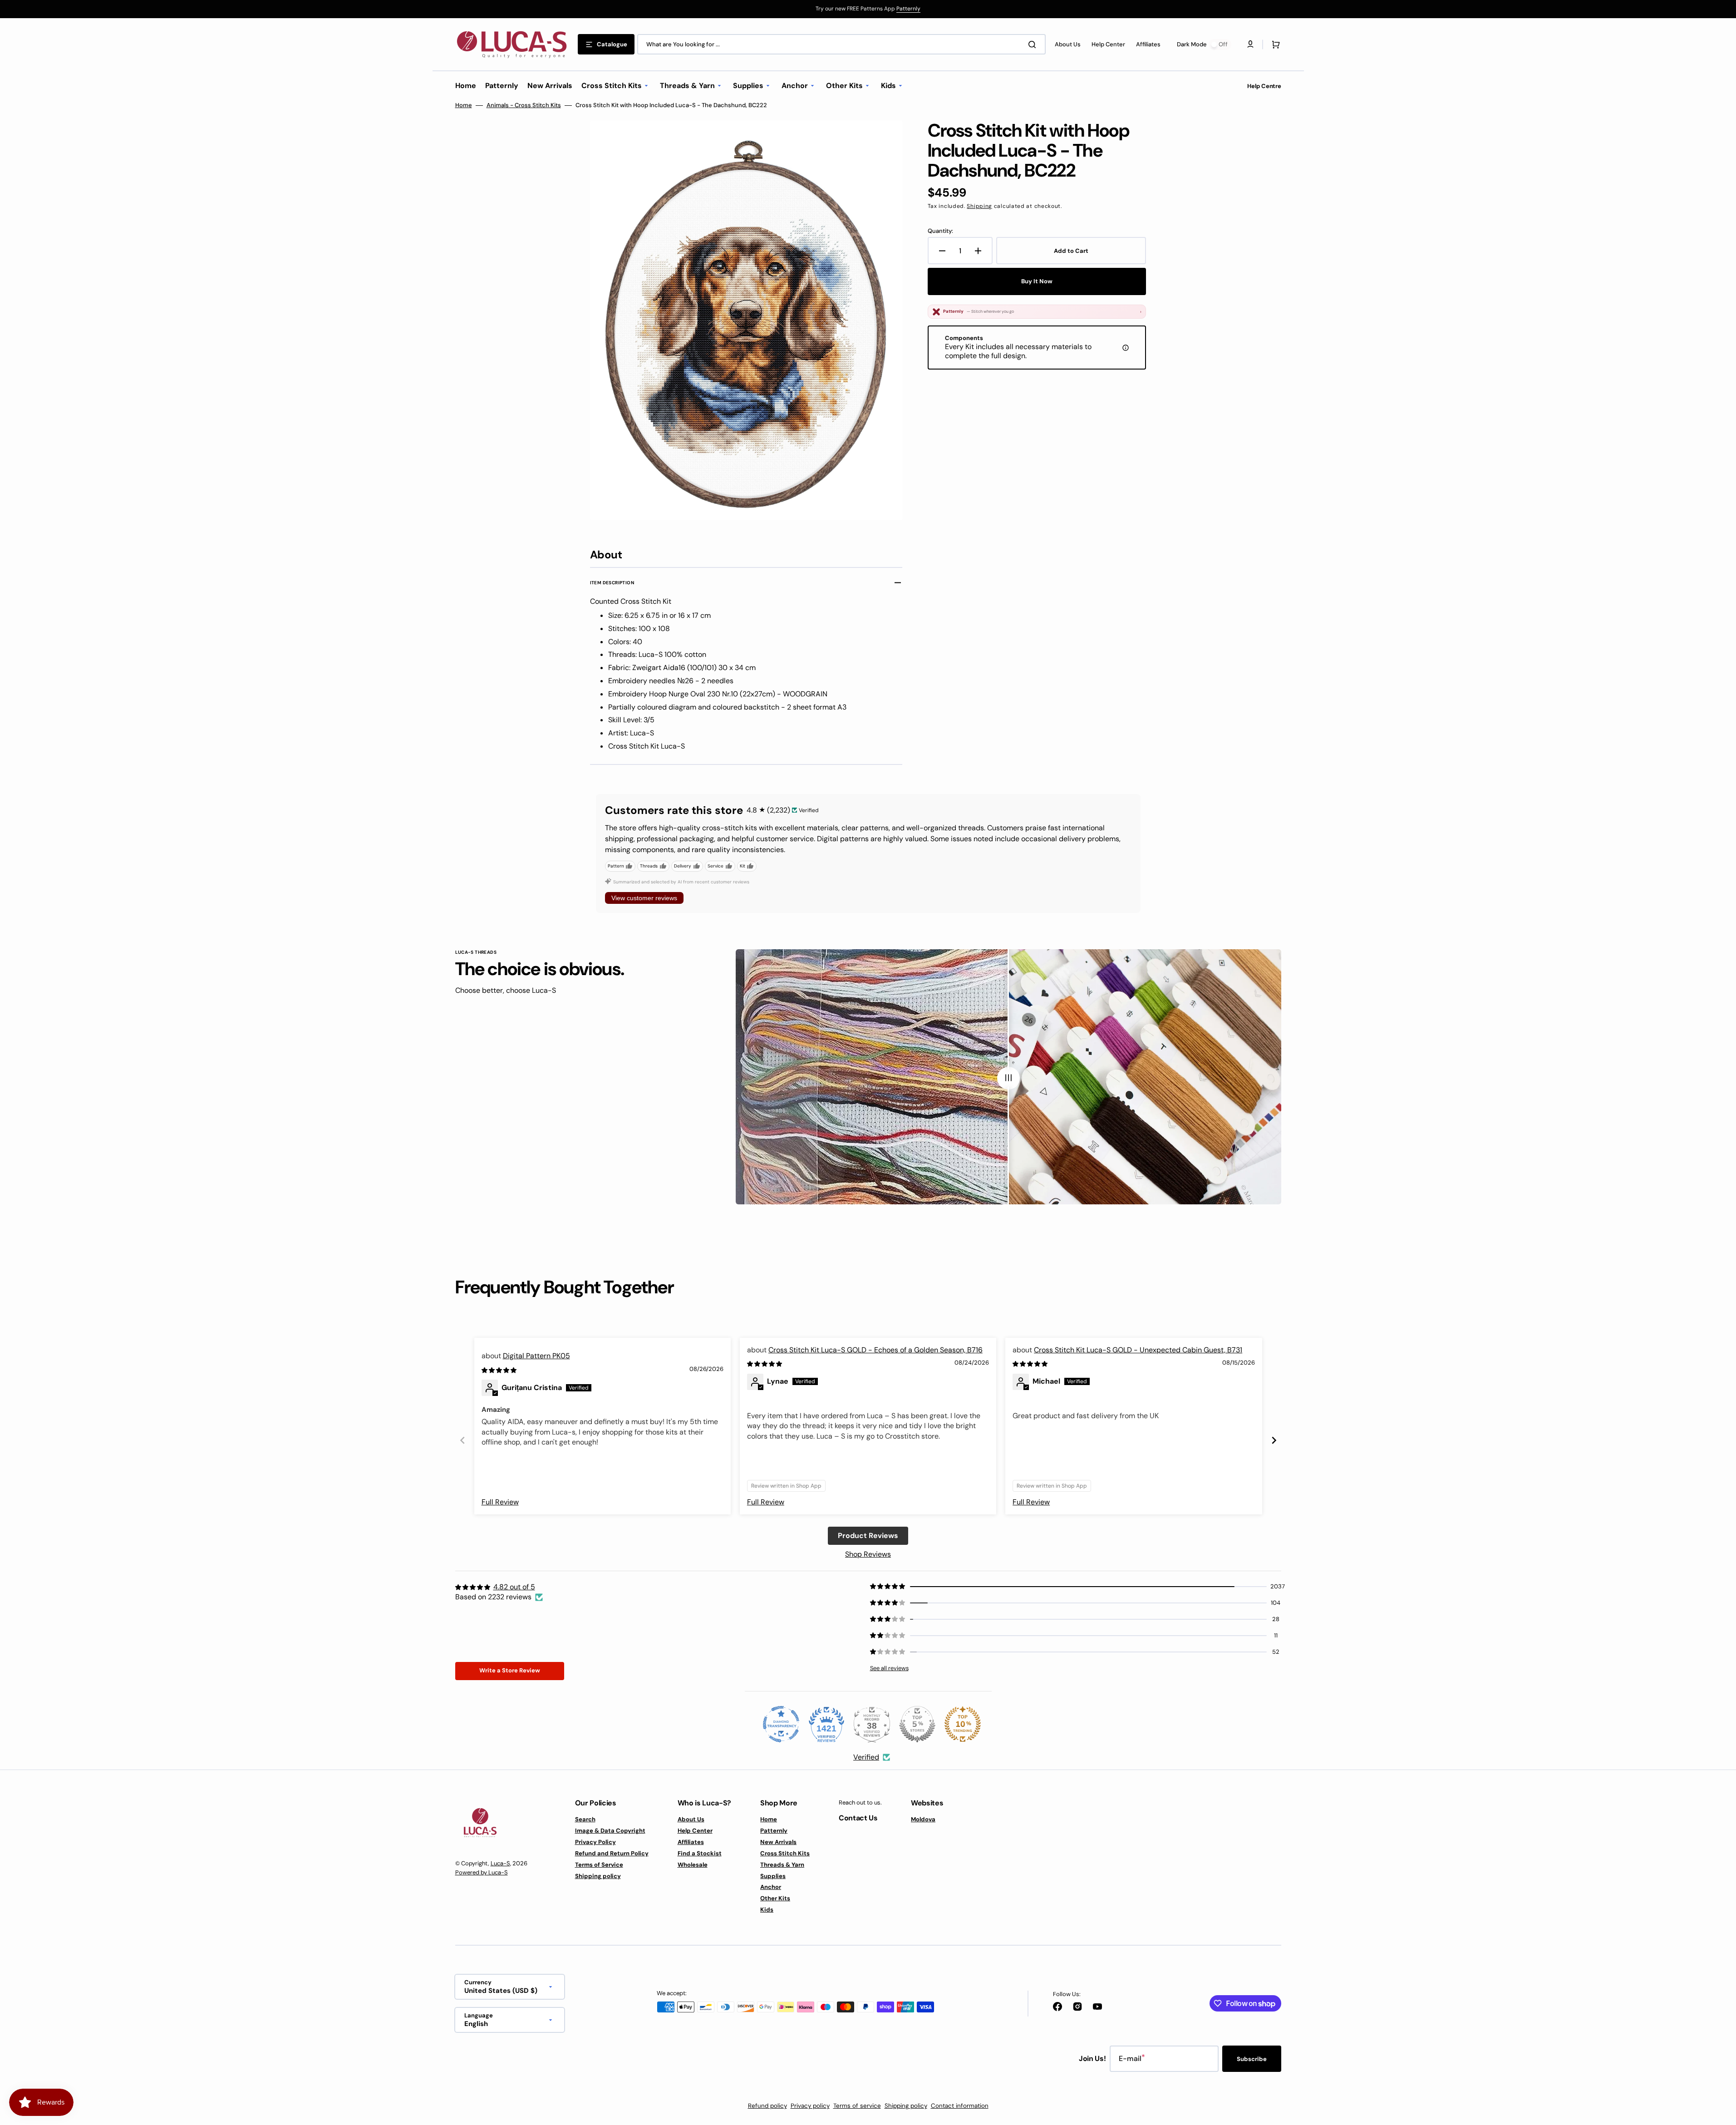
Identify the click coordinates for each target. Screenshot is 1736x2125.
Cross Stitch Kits (785, 1853)
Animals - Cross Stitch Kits (524, 105)
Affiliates (691, 1842)
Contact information (960, 2106)
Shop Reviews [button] (868, 1554)
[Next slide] (1274, 1440)
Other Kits (775, 1898)
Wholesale (693, 1865)
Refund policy (767, 2106)
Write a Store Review (510, 1670)
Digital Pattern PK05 (536, 1356)
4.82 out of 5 (514, 1587)
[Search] (1034, 44)
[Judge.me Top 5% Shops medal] (917, 1724)
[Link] (868, 9)
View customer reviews (644, 898)
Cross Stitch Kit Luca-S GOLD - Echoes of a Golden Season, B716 (875, 1350)
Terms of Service (599, 1865)
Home (464, 105)
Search (585, 1819)
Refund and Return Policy (612, 1853)
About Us (691, 1819)
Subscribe (1252, 2059)
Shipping (979, 206)
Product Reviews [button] (868, 1536)
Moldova (923, 1819)
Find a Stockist (700, 1853)
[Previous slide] (462, 1440)
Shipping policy (598, 1876)
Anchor (771, 1887)
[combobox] (841, 44)
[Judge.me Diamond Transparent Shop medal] (781, 1724)
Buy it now (1037, 281)
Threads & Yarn (782, 1865)
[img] (500, 1370)
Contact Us (858, 1818)
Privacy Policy (595, 1842)
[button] (1274, 44)
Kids (767, 1910)
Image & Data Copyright (610, 1831)
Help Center (695, 1831)
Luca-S (500, 1863)
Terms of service (857, 2106)
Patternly (908, 9)
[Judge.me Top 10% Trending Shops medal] (963, 1724)
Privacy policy (810, 2106)
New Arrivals (778, 1842)
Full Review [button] (500, 1502)
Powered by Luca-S (482, 1872)
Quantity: (940, 231)
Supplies (773, 1876)
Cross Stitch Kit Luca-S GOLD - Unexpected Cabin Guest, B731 (1138, 1350)
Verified (866, 1757)
